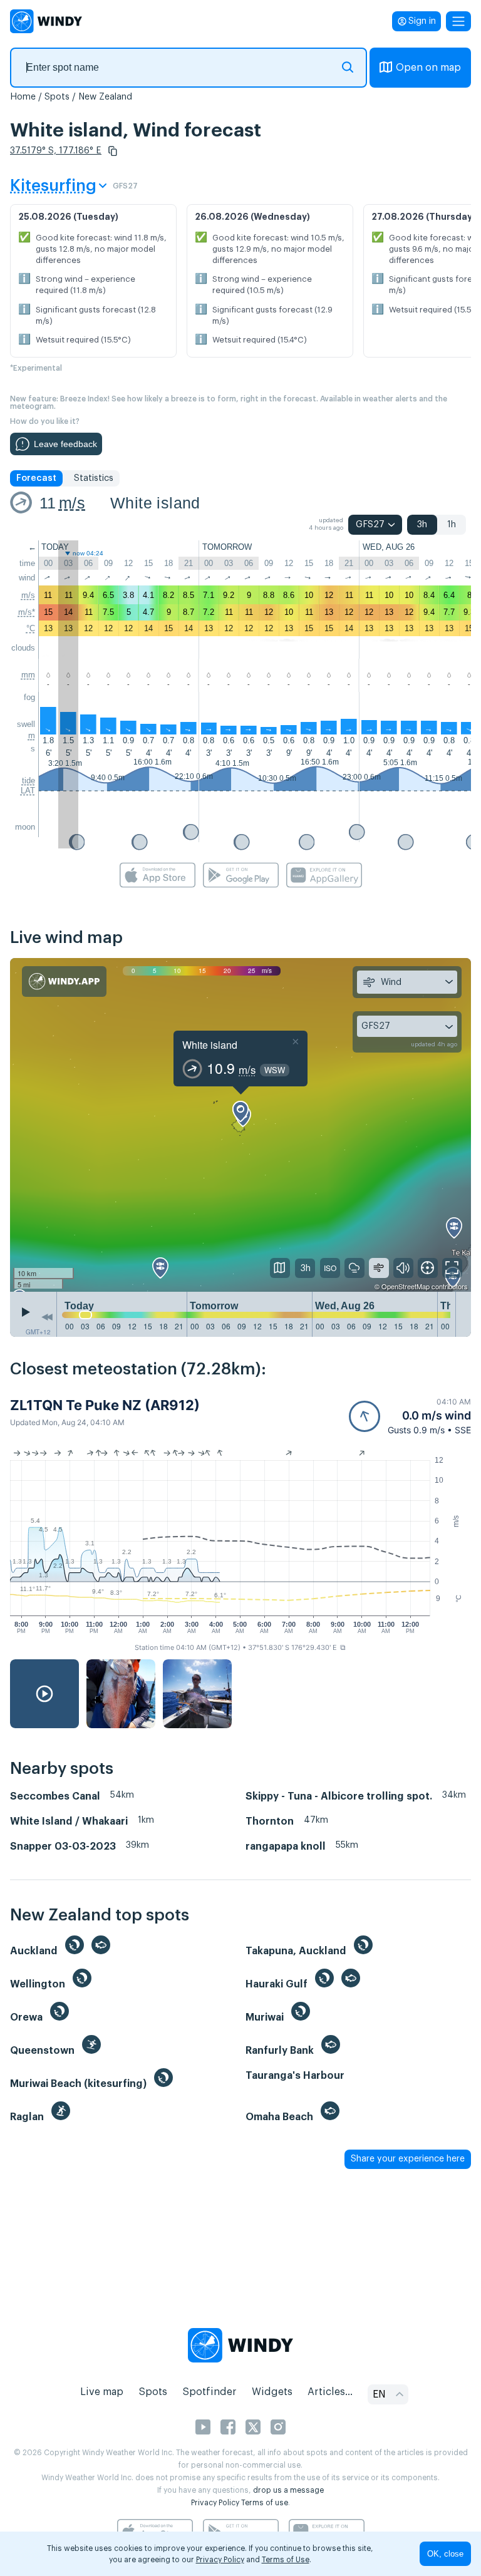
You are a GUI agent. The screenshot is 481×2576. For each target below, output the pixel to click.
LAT (28, 791)
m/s (72, 503)
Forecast (36, 478)
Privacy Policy (215, 2503)
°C (31, 628)
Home (23, 97)
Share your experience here (408, 2159)
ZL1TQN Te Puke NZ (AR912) (105, 1405)
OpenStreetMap (406, 1286)
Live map (102, 2392)
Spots (57, 97)
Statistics (94, 478)
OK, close (445, 2554)
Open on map (428, 68)
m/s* (27, 612)
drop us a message (288, 2490)
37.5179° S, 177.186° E (56, 151)
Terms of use (265, 2503)
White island (155, 503)
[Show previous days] (47, 1317)
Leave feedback (65, 444)
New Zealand (105, 97)
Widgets (272, 2392)
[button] (113, 151)
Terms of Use (286, 2560)
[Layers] (280, 1268)
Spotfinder (209, 2392)
